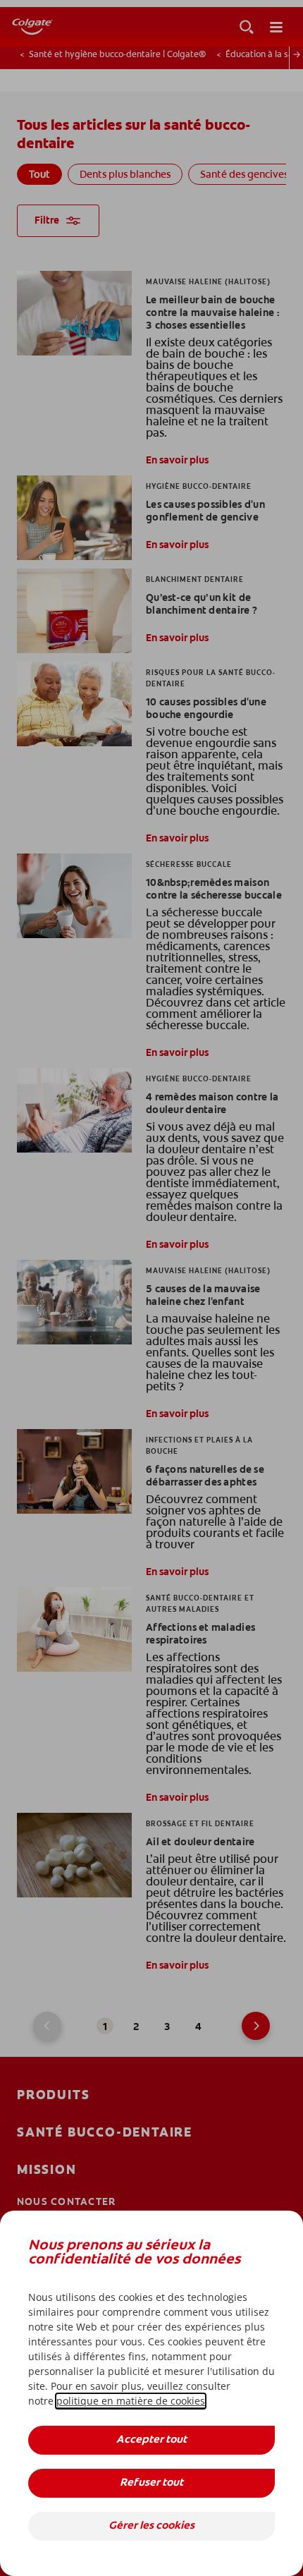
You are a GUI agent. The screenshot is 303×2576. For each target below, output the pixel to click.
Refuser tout (151, 2483)
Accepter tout (151, 2440)
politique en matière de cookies (131, 2401)
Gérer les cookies (151, 2526)
